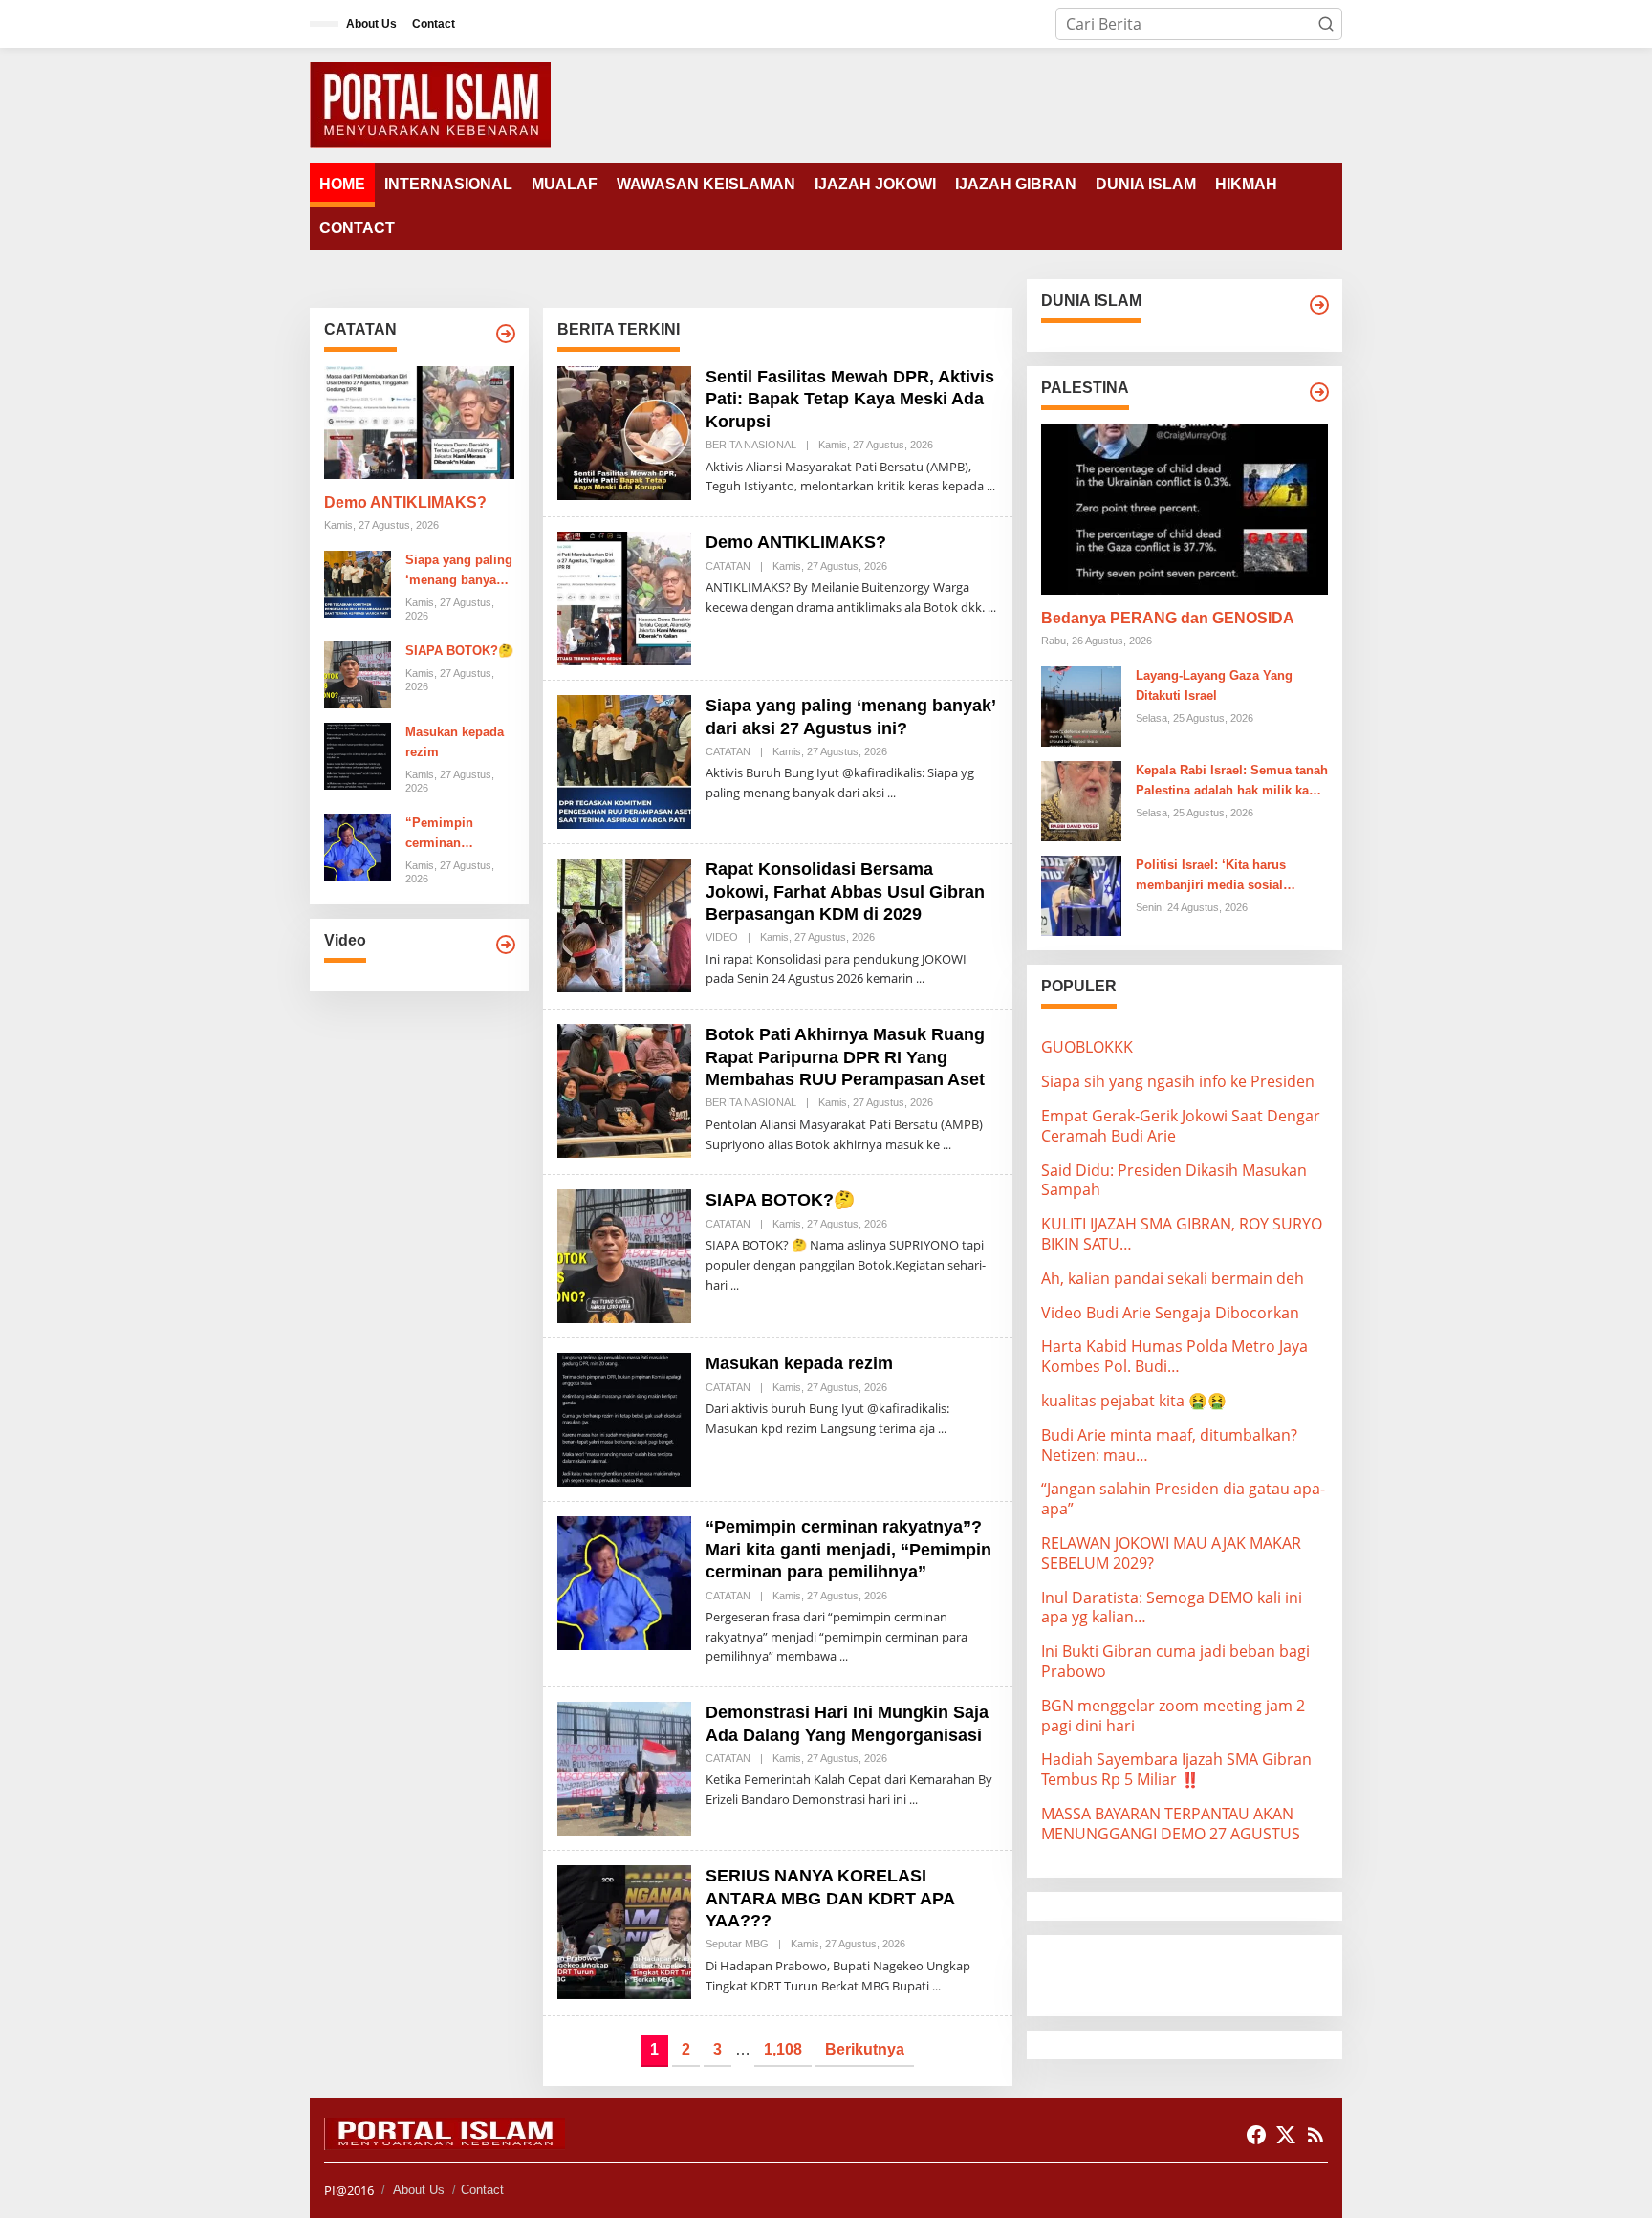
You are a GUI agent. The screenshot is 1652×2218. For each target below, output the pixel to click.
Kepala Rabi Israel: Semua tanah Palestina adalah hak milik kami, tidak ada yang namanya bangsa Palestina (1232, 782)
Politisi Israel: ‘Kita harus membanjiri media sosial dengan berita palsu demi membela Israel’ (1211, 877)
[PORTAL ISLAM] (430, 103)
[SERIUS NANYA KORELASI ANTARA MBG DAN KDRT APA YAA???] (936, 1986)
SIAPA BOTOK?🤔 (459, 651)
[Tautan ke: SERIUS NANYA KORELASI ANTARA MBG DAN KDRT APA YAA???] (624, 1931)
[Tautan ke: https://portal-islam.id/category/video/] (506, 945)
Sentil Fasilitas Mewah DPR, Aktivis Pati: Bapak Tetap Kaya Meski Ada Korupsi (850, 399)
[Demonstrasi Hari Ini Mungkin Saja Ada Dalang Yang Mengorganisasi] (913, 1800)
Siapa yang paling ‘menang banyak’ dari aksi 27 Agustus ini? (459, 572)
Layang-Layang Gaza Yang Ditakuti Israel (1214, 685)
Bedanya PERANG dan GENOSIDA (1168, 618)
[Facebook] (1256, 2135)
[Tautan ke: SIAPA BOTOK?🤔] (358, 673)
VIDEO (722, 937)
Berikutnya (865, 2049)
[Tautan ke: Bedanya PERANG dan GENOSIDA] (1185, 510)
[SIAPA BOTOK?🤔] (735, 1285)
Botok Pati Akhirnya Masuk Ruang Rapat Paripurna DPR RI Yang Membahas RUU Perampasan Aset (845, 1057)
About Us (419, 2190)
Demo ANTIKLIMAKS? (405, 502)
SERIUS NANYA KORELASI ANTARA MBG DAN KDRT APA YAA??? (830, 1898)
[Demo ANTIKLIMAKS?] (992, 608)
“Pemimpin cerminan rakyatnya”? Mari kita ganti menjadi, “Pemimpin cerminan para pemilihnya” (456, 835)
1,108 (783, 2049)
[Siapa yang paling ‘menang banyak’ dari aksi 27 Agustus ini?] (891, 793)
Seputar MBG (737, 1944)
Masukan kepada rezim (455, 742)
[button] (1326, 24)
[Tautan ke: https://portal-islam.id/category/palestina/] (1319, 392)
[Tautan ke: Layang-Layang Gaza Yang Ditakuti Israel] (1081, 706)
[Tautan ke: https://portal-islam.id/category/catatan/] (506, 334)
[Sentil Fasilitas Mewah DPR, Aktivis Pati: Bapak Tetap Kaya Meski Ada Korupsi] (991, 486)
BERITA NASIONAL (751, 445)
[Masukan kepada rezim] (942, 1429)
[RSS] (1315, 2135)
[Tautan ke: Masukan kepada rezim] (358, 754)
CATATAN (728, 566)
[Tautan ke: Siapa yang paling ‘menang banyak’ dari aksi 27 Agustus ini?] (358, 582)
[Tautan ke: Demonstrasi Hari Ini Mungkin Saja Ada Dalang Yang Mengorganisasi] (624, 1768)
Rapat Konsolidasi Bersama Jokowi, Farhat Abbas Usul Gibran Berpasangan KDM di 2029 (845, 892)
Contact (482, 2190)
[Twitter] (1286, 2135)
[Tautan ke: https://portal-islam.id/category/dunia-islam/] (1319, 305)
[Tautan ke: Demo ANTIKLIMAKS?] (419, 423)
